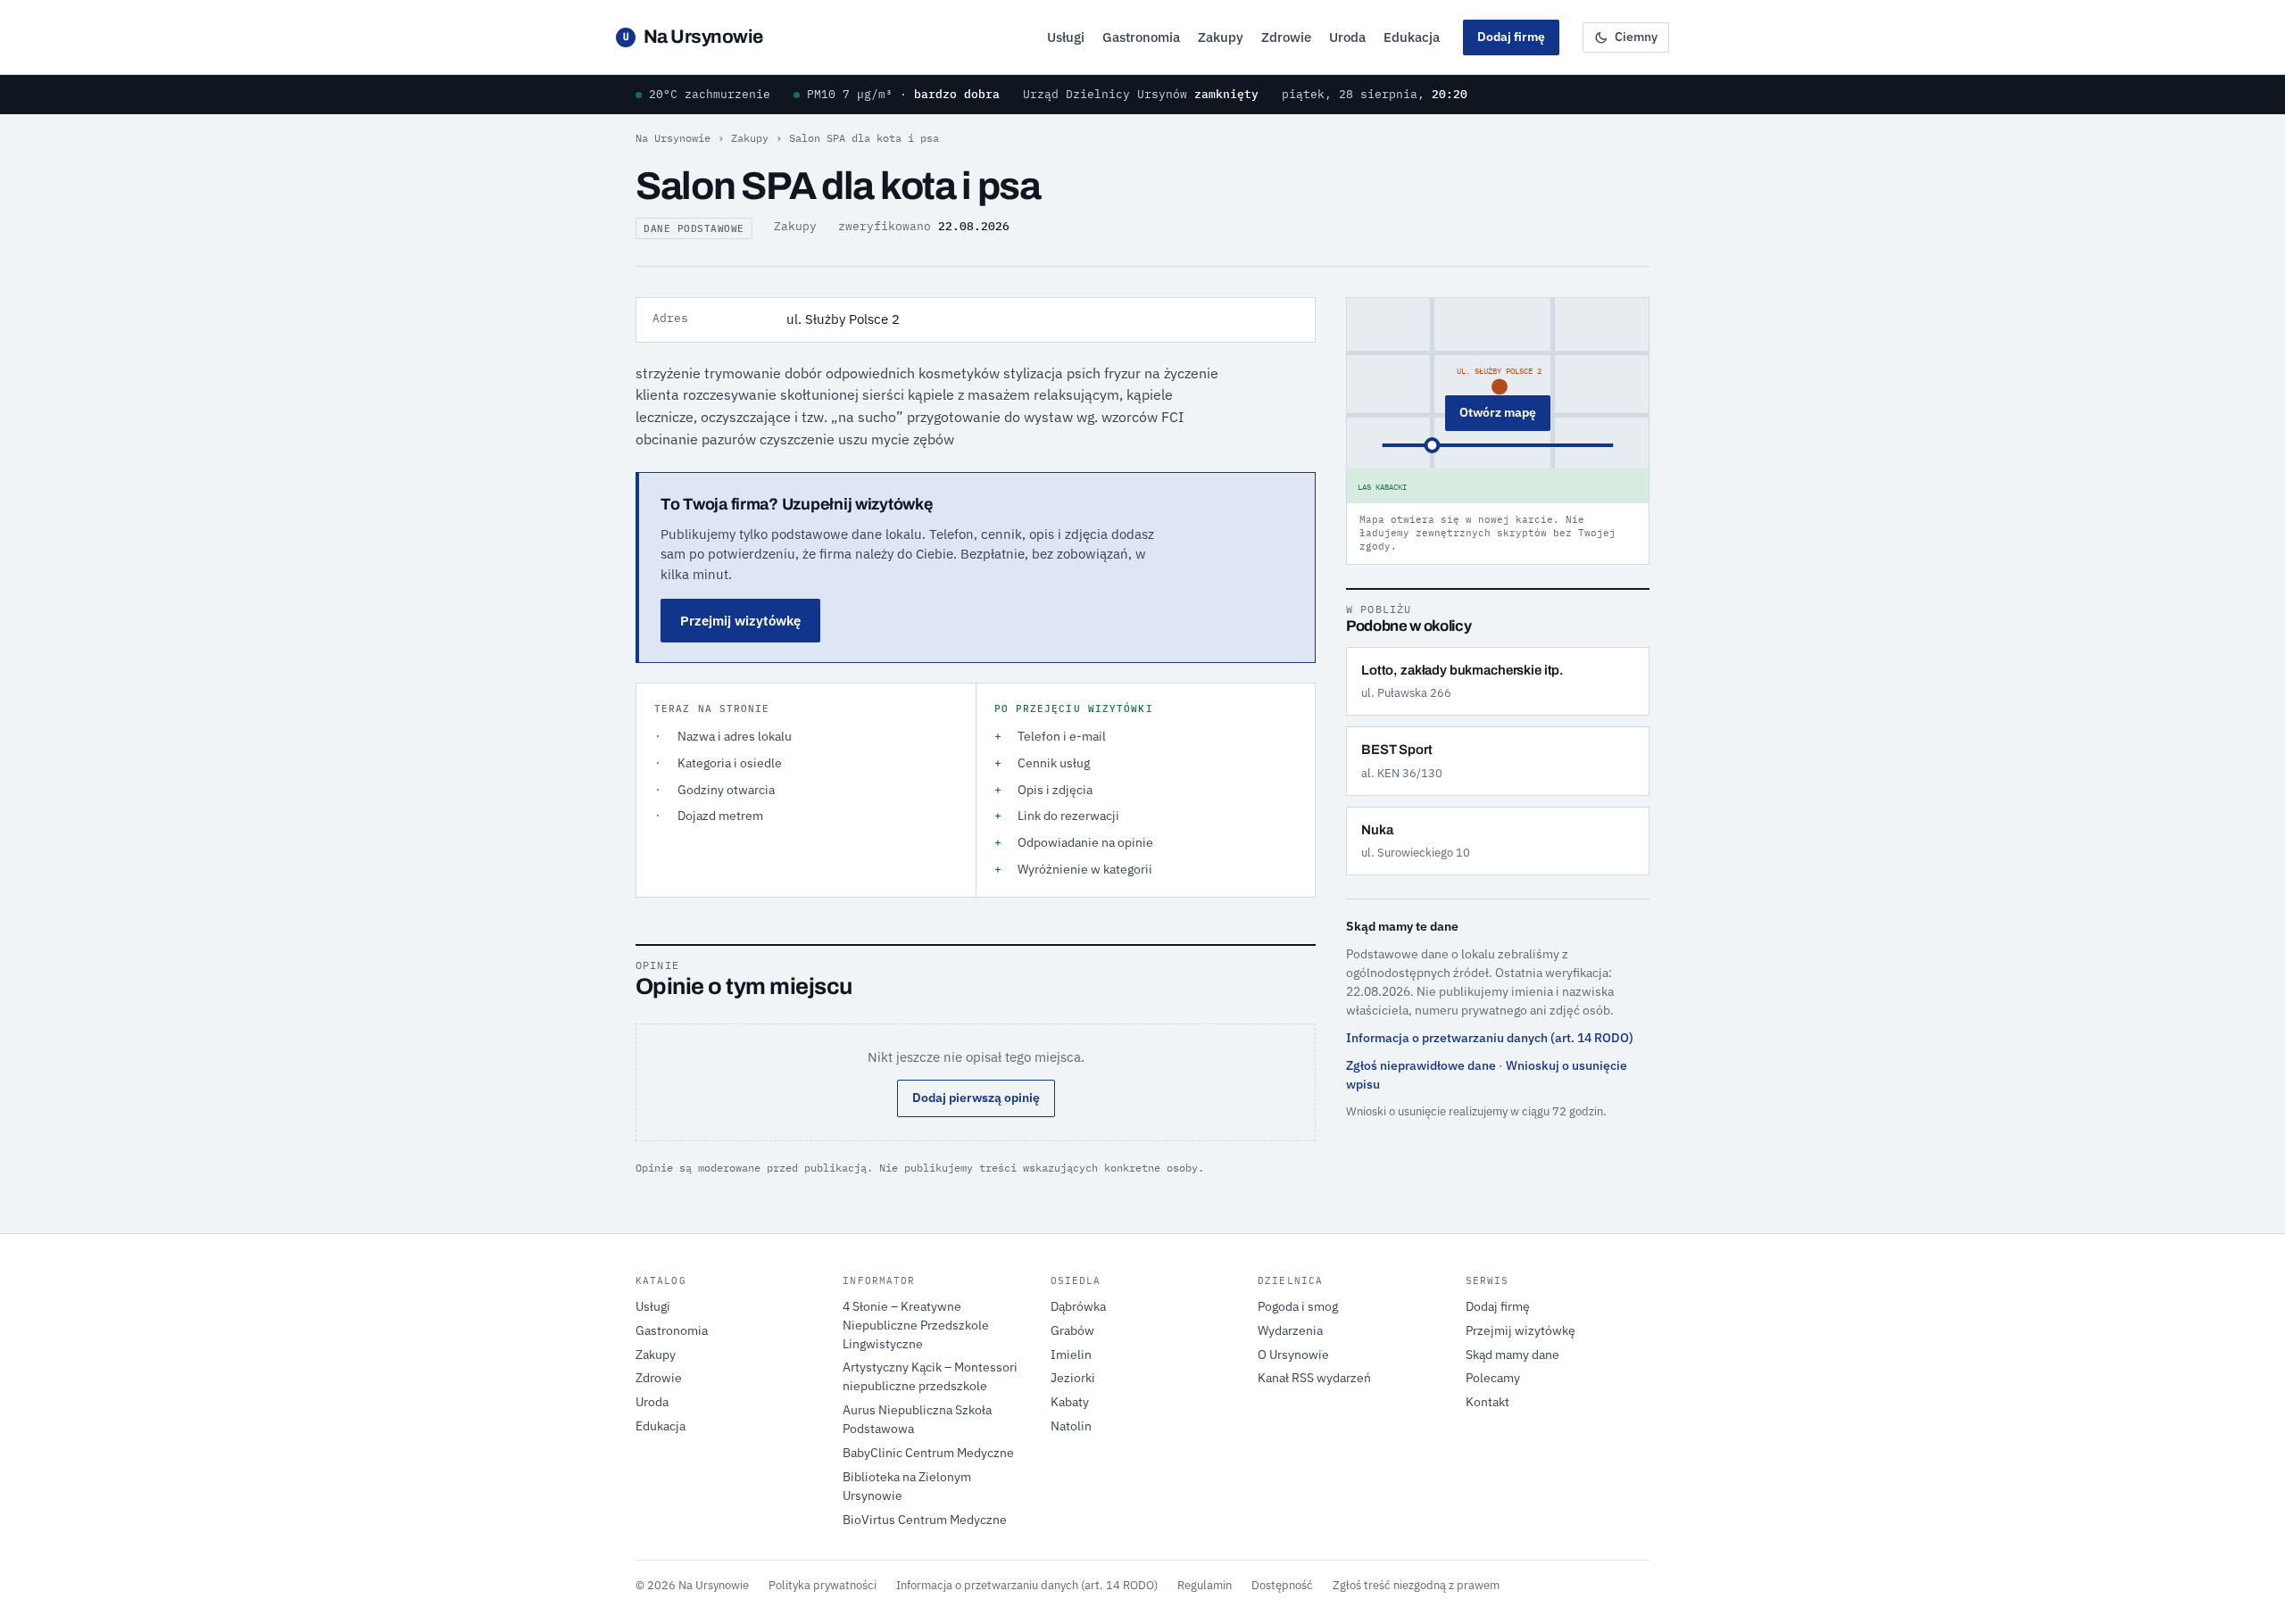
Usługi (1066, 37)
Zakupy (1221, 37)
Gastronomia (1141, 37)
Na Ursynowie (693, 37)
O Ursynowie (1293, 1355)
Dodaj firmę (1511, 37)
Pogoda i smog (1298, 1306)
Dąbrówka (1078, 1306)
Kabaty (1070, 1402)
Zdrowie (1286, 37)
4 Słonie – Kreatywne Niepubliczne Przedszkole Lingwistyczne (916, 1325)
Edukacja (1412, 37)
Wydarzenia (1290, 1330)
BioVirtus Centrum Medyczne (925, 1520)
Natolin (1071, 1426)
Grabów (1072, 1330)
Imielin (1071, 1355)
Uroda (1347, 37)
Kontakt (1487, 1402)
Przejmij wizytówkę (740, 621)
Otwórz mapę (1498, 412)
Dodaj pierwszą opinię (976, 1098)
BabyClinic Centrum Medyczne (928, 1453)
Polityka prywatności (823, 1585)
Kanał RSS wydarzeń (1314, 1378)
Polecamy (1493, 1378)
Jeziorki (1073, 1378)
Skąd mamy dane (1512, 1355)
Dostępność (1282, 1585)
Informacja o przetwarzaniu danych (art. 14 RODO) (1490, 1038)
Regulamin (1205, 1585)
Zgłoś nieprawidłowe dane (1421, 1065)
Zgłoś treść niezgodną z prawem (1416, 1585)
